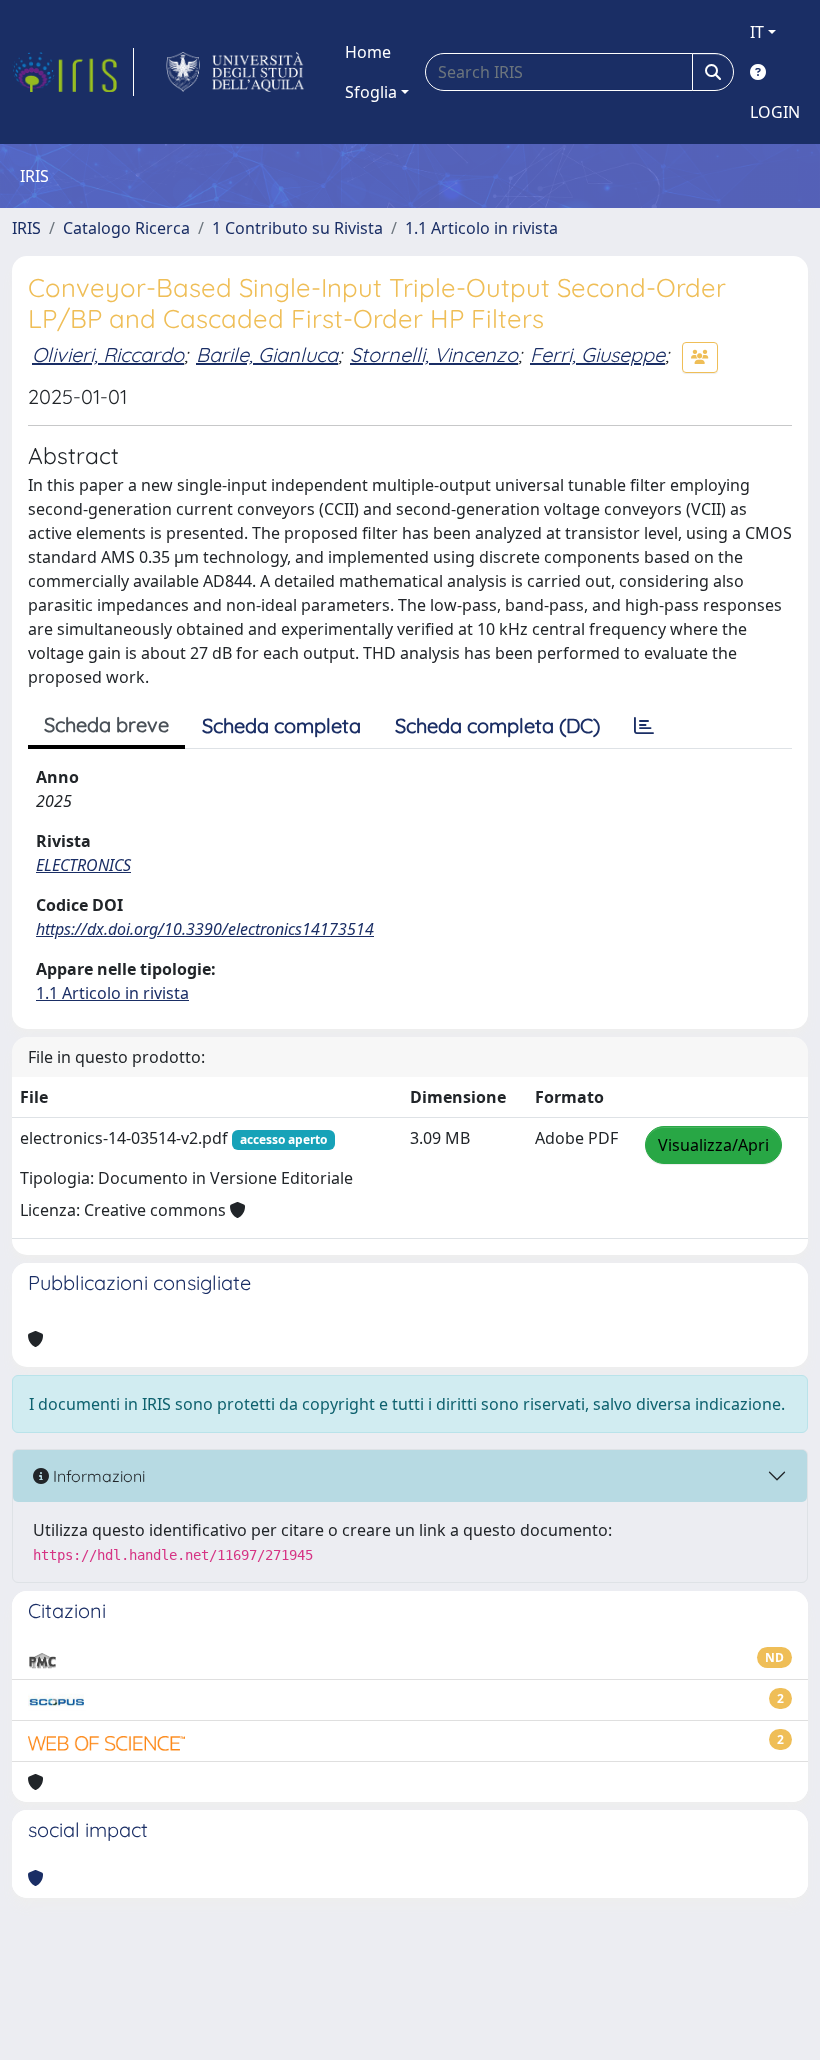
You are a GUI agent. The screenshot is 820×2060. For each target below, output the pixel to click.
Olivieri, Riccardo (108, 354)
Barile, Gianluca (267, 354)
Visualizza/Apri (713, 1145)
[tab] (644, 726)
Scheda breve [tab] (106, 724)
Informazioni (97, 1476)
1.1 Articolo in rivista (481, 228)
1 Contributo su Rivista (297, 228)
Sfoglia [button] (371, 92)
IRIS (26, 228)
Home (368, 52)
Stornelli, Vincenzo (434, 354)
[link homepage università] (235, 72)
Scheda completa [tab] (281, 725)
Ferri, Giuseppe (597, 354)
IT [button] (757, 32)
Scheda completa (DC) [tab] (497, 725)
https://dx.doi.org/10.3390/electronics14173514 (205, 929)
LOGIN (775, 112)
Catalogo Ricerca (126, 228)
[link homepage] (73, 72)
